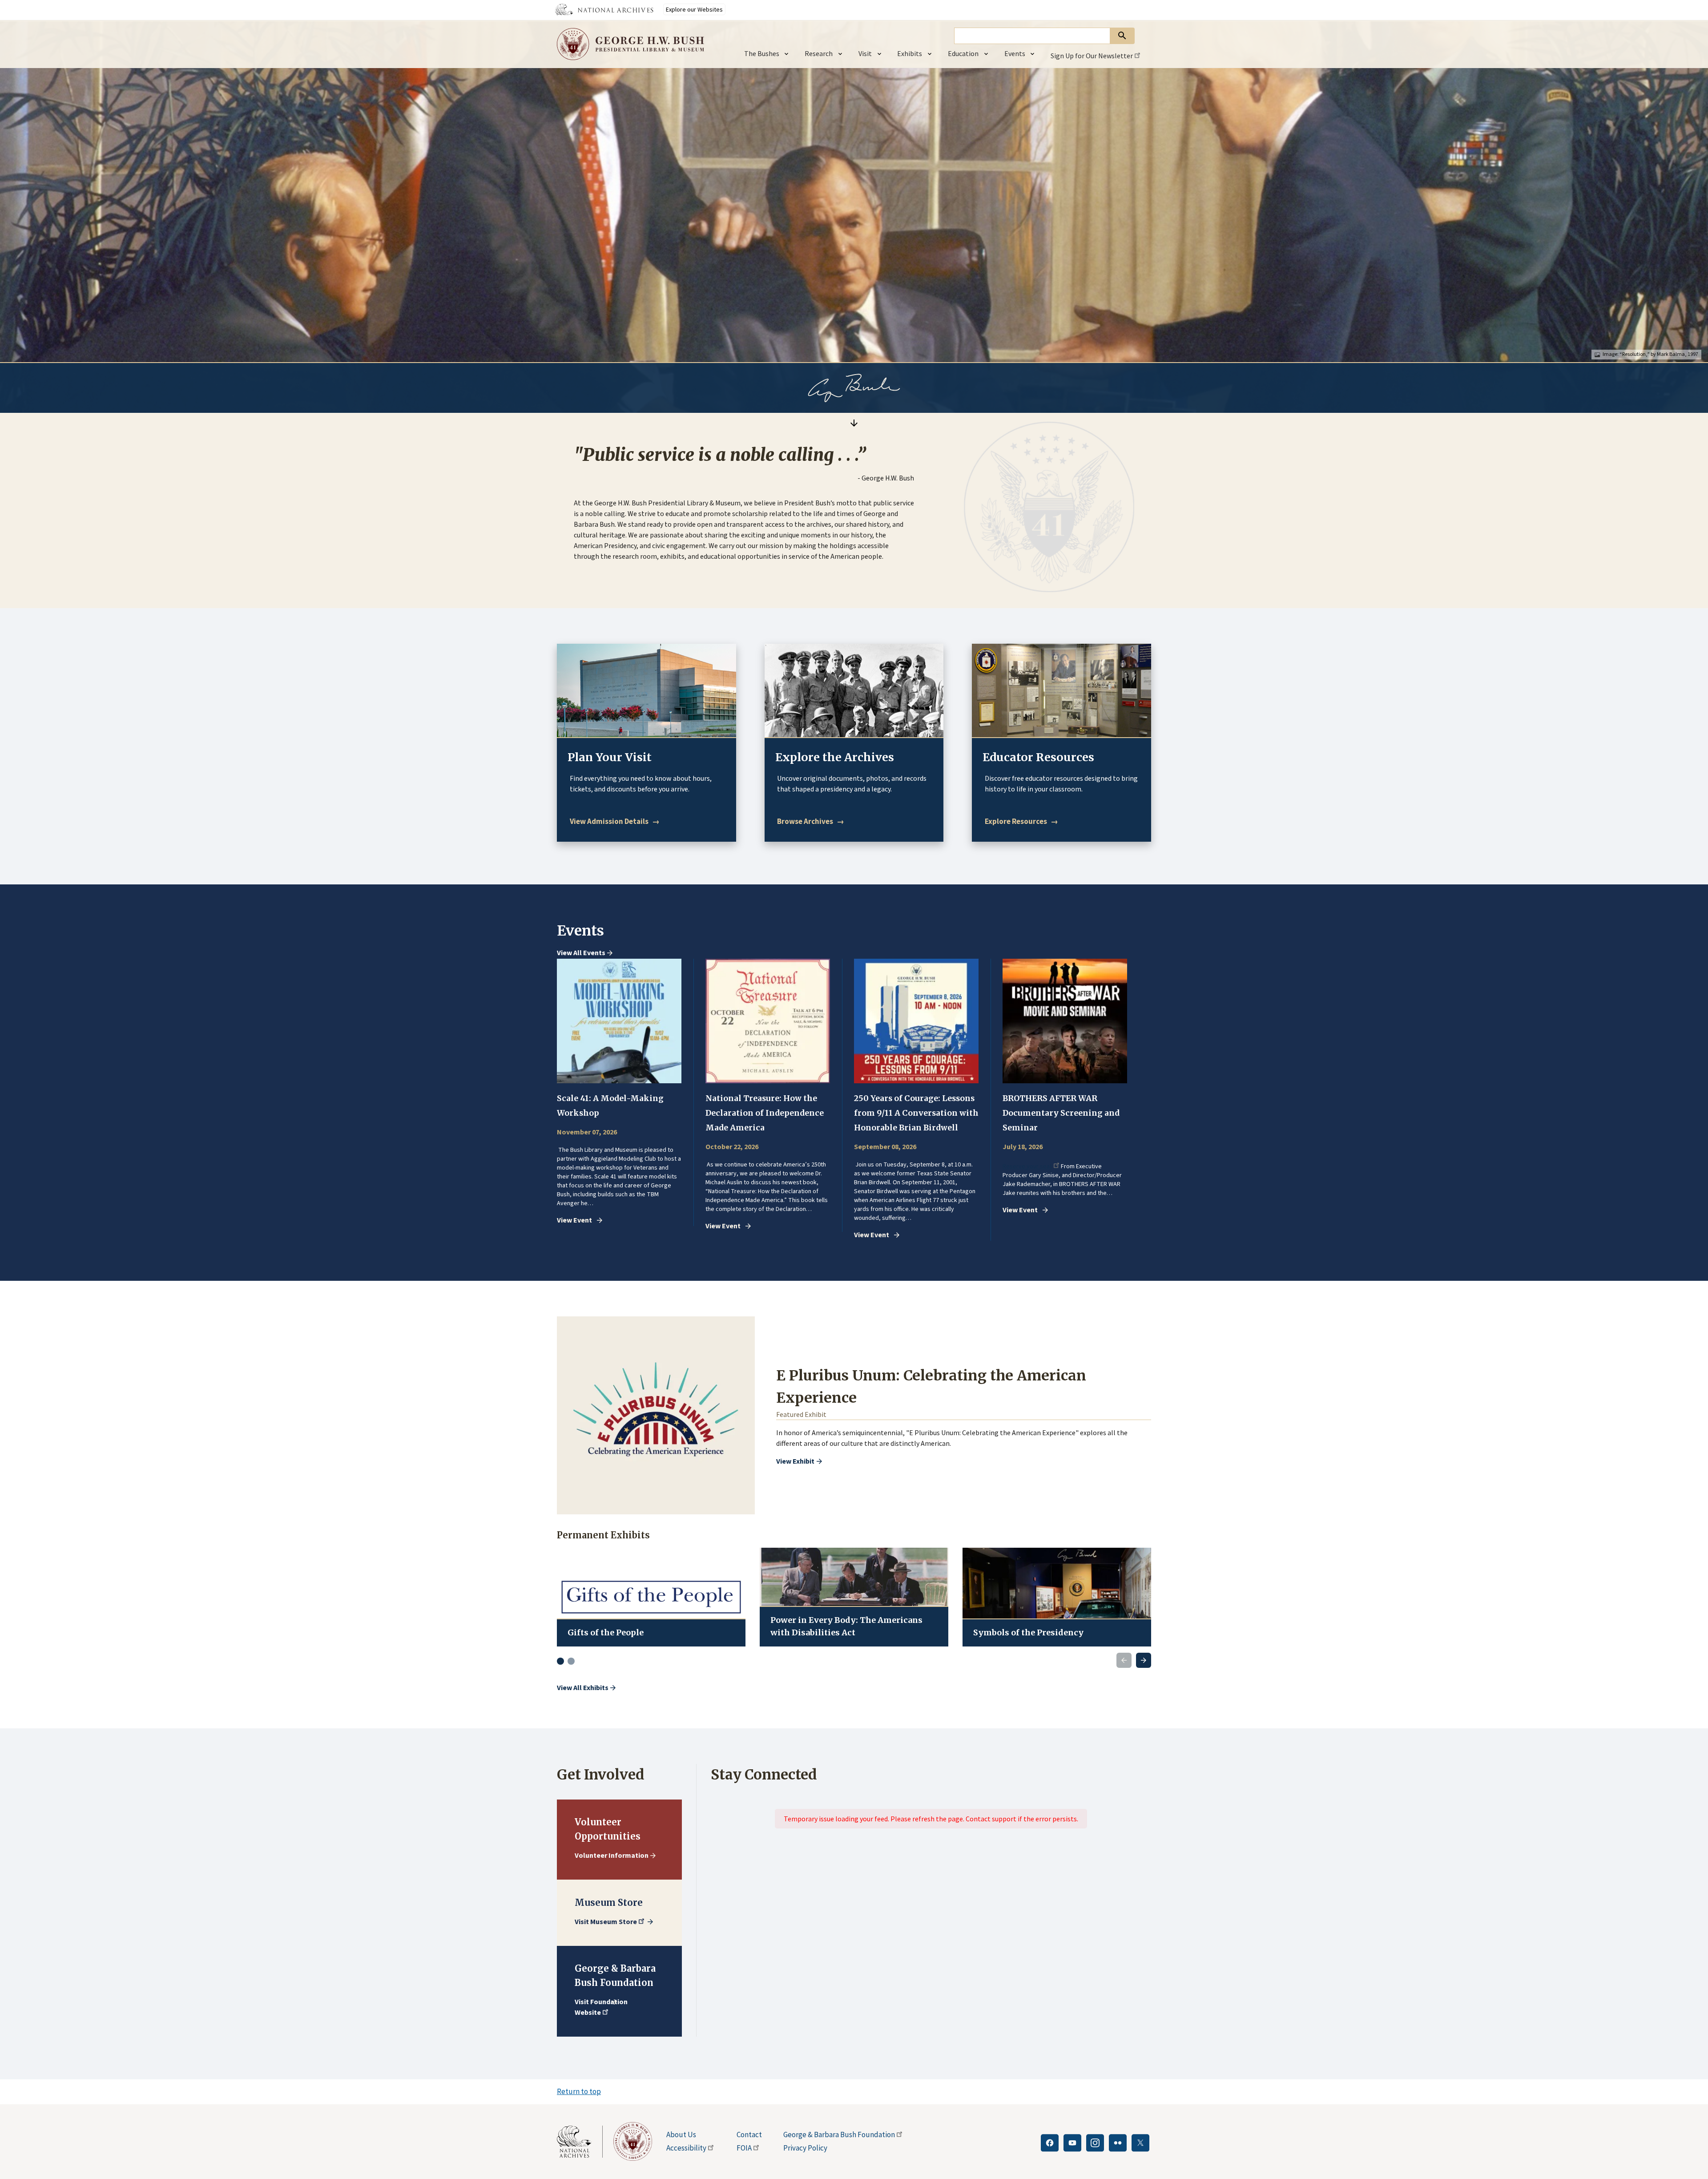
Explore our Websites (694, 9)
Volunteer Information (612, 1855)
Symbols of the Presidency (1028, 1632)
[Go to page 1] (560, 1661)
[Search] (1122, 36)
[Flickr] (1118, 2143)
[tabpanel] (625, 1092)
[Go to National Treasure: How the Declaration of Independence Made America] (768, 1021)
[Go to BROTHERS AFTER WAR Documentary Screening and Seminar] (1065, 1021)
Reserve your (1027, 1166)
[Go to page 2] (571, 1661)
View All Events (581, 953)
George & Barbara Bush (839, 2135)
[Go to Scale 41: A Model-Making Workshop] (619, 1021)
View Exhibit (795, 1461)
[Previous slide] (1124, 1660)
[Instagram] (1095, 2143)
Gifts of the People (606, 1632)
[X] (1140, 2143)
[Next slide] (1144, 1660)
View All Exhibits (583, 1687)
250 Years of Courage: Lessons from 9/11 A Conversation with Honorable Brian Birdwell (916, 1113)
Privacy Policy (805, 2148)
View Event (574, 1220)
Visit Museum (606, 1921)
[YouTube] (1072, 2143)
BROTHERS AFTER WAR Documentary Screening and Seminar (1061, 1113)
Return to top (579, 2091)
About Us (681, 2135)
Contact (749, 2135)
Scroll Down (854, 423)
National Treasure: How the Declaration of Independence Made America (765, 1113)
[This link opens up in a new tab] (580, 2142)
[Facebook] (1050, 2143)
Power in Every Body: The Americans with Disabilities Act (846, 1626)
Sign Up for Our (1092, 56)
